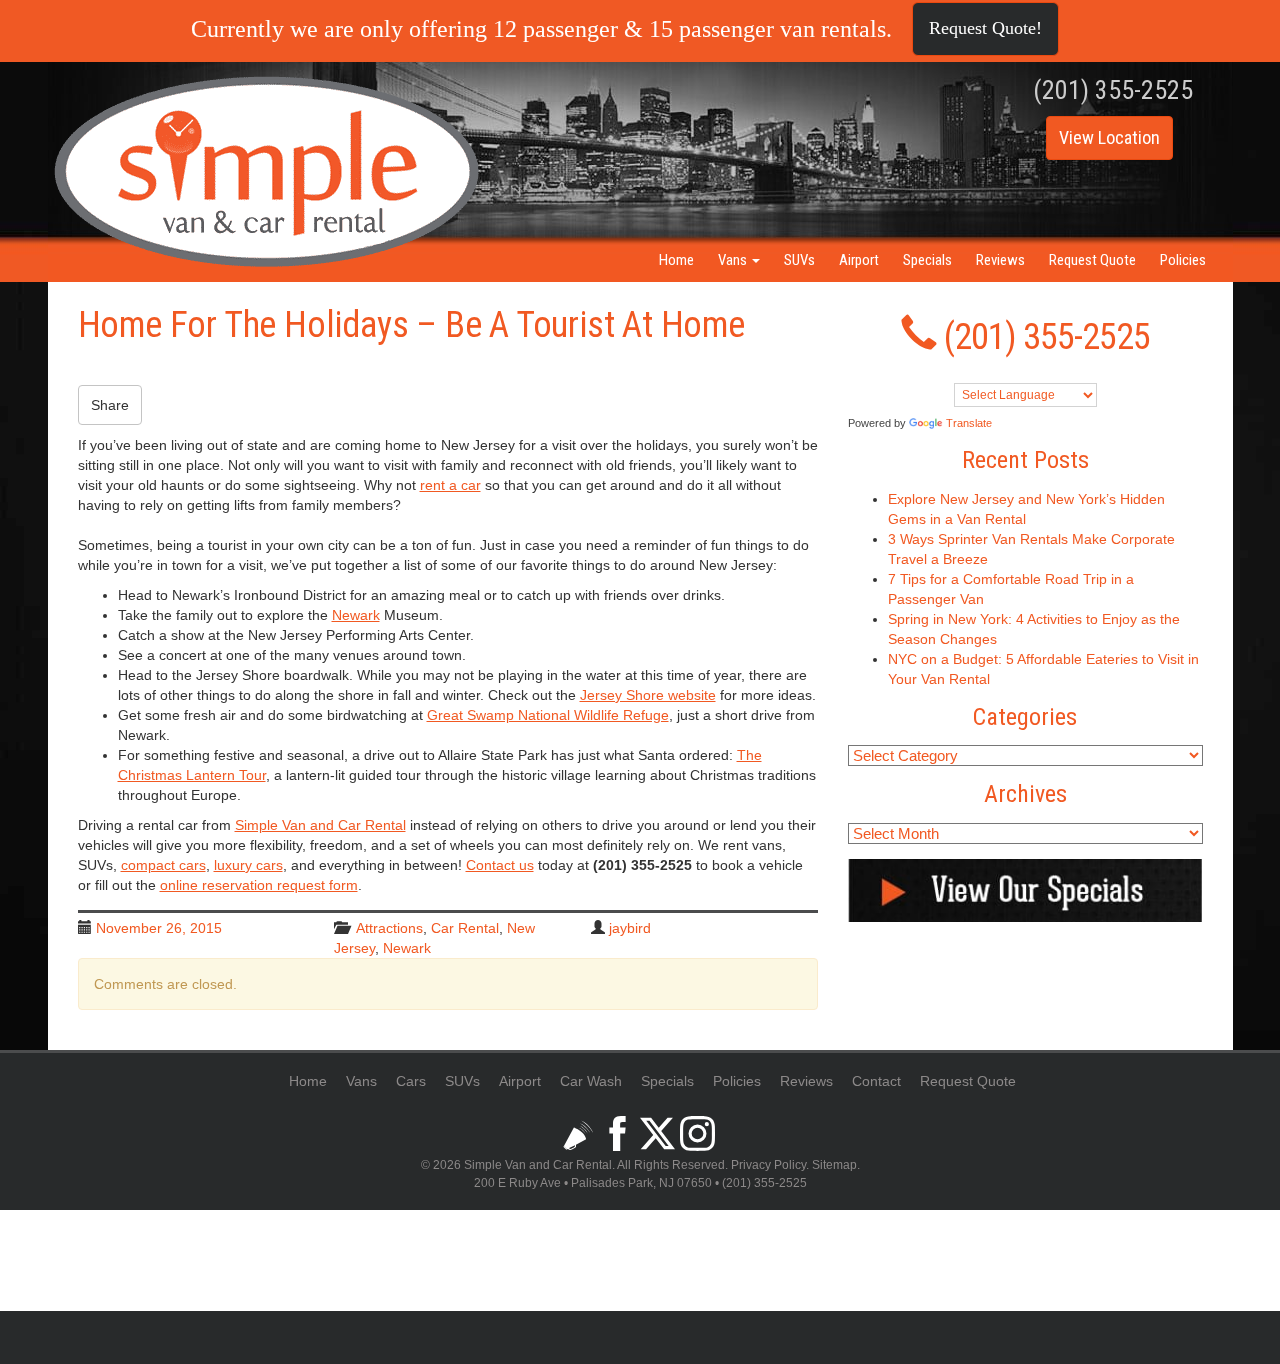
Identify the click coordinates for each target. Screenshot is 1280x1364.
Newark (407, 948)
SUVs (799, 260)
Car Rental (465, 928)
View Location (1109, 137)
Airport (859, 260)
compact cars (163, 865)
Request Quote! (985, 28)
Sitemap (834, 1165)
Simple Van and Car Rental (320, 825)
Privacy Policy (768, 1165)
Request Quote (1092, 260)
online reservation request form (259, 885)
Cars (411, 1081)
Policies (1183, 260)
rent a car (450, 485)
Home (676, 260)
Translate (969, 423)
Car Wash (591, 1081)
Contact (876, 1081)
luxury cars (248, 865)
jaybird (630, 928)
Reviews (1000, 260)
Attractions (389, 928)
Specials (927, 260)
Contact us (500, 865)
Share (110, 405)
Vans (734, 260)
